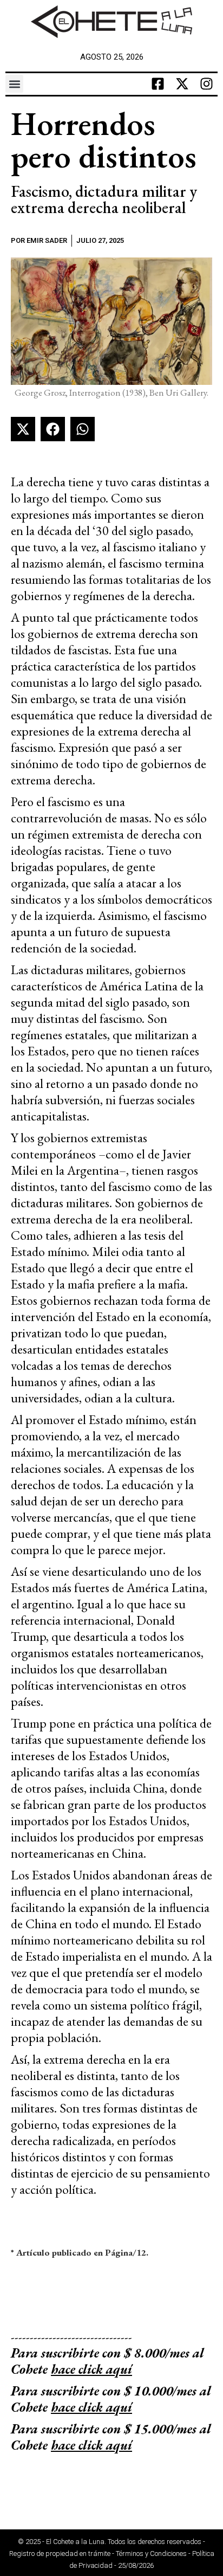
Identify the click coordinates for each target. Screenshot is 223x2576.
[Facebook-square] (158, 84)
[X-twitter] (182, 84)
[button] (14, 84)
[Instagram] (207, 84)
